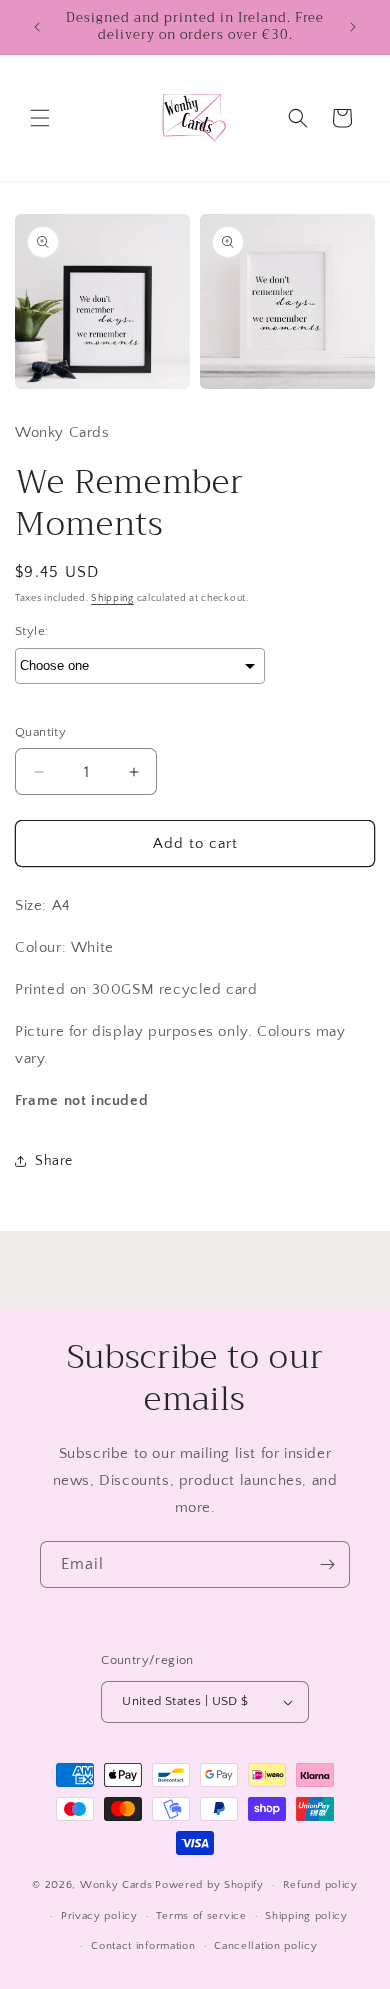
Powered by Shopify (209, 1885)
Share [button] (54, 1161)
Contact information (143, 1946)
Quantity (40, 732)
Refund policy (320, 1885)
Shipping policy (306, 1916)
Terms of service (201, 1916)
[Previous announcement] (37, 27)
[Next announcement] (353, 27)
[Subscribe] (327, 1564)
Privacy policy (99, 1916)
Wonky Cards (116, 1885)
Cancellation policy (265, 1946)
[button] (40, 118)
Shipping (112, 598)
